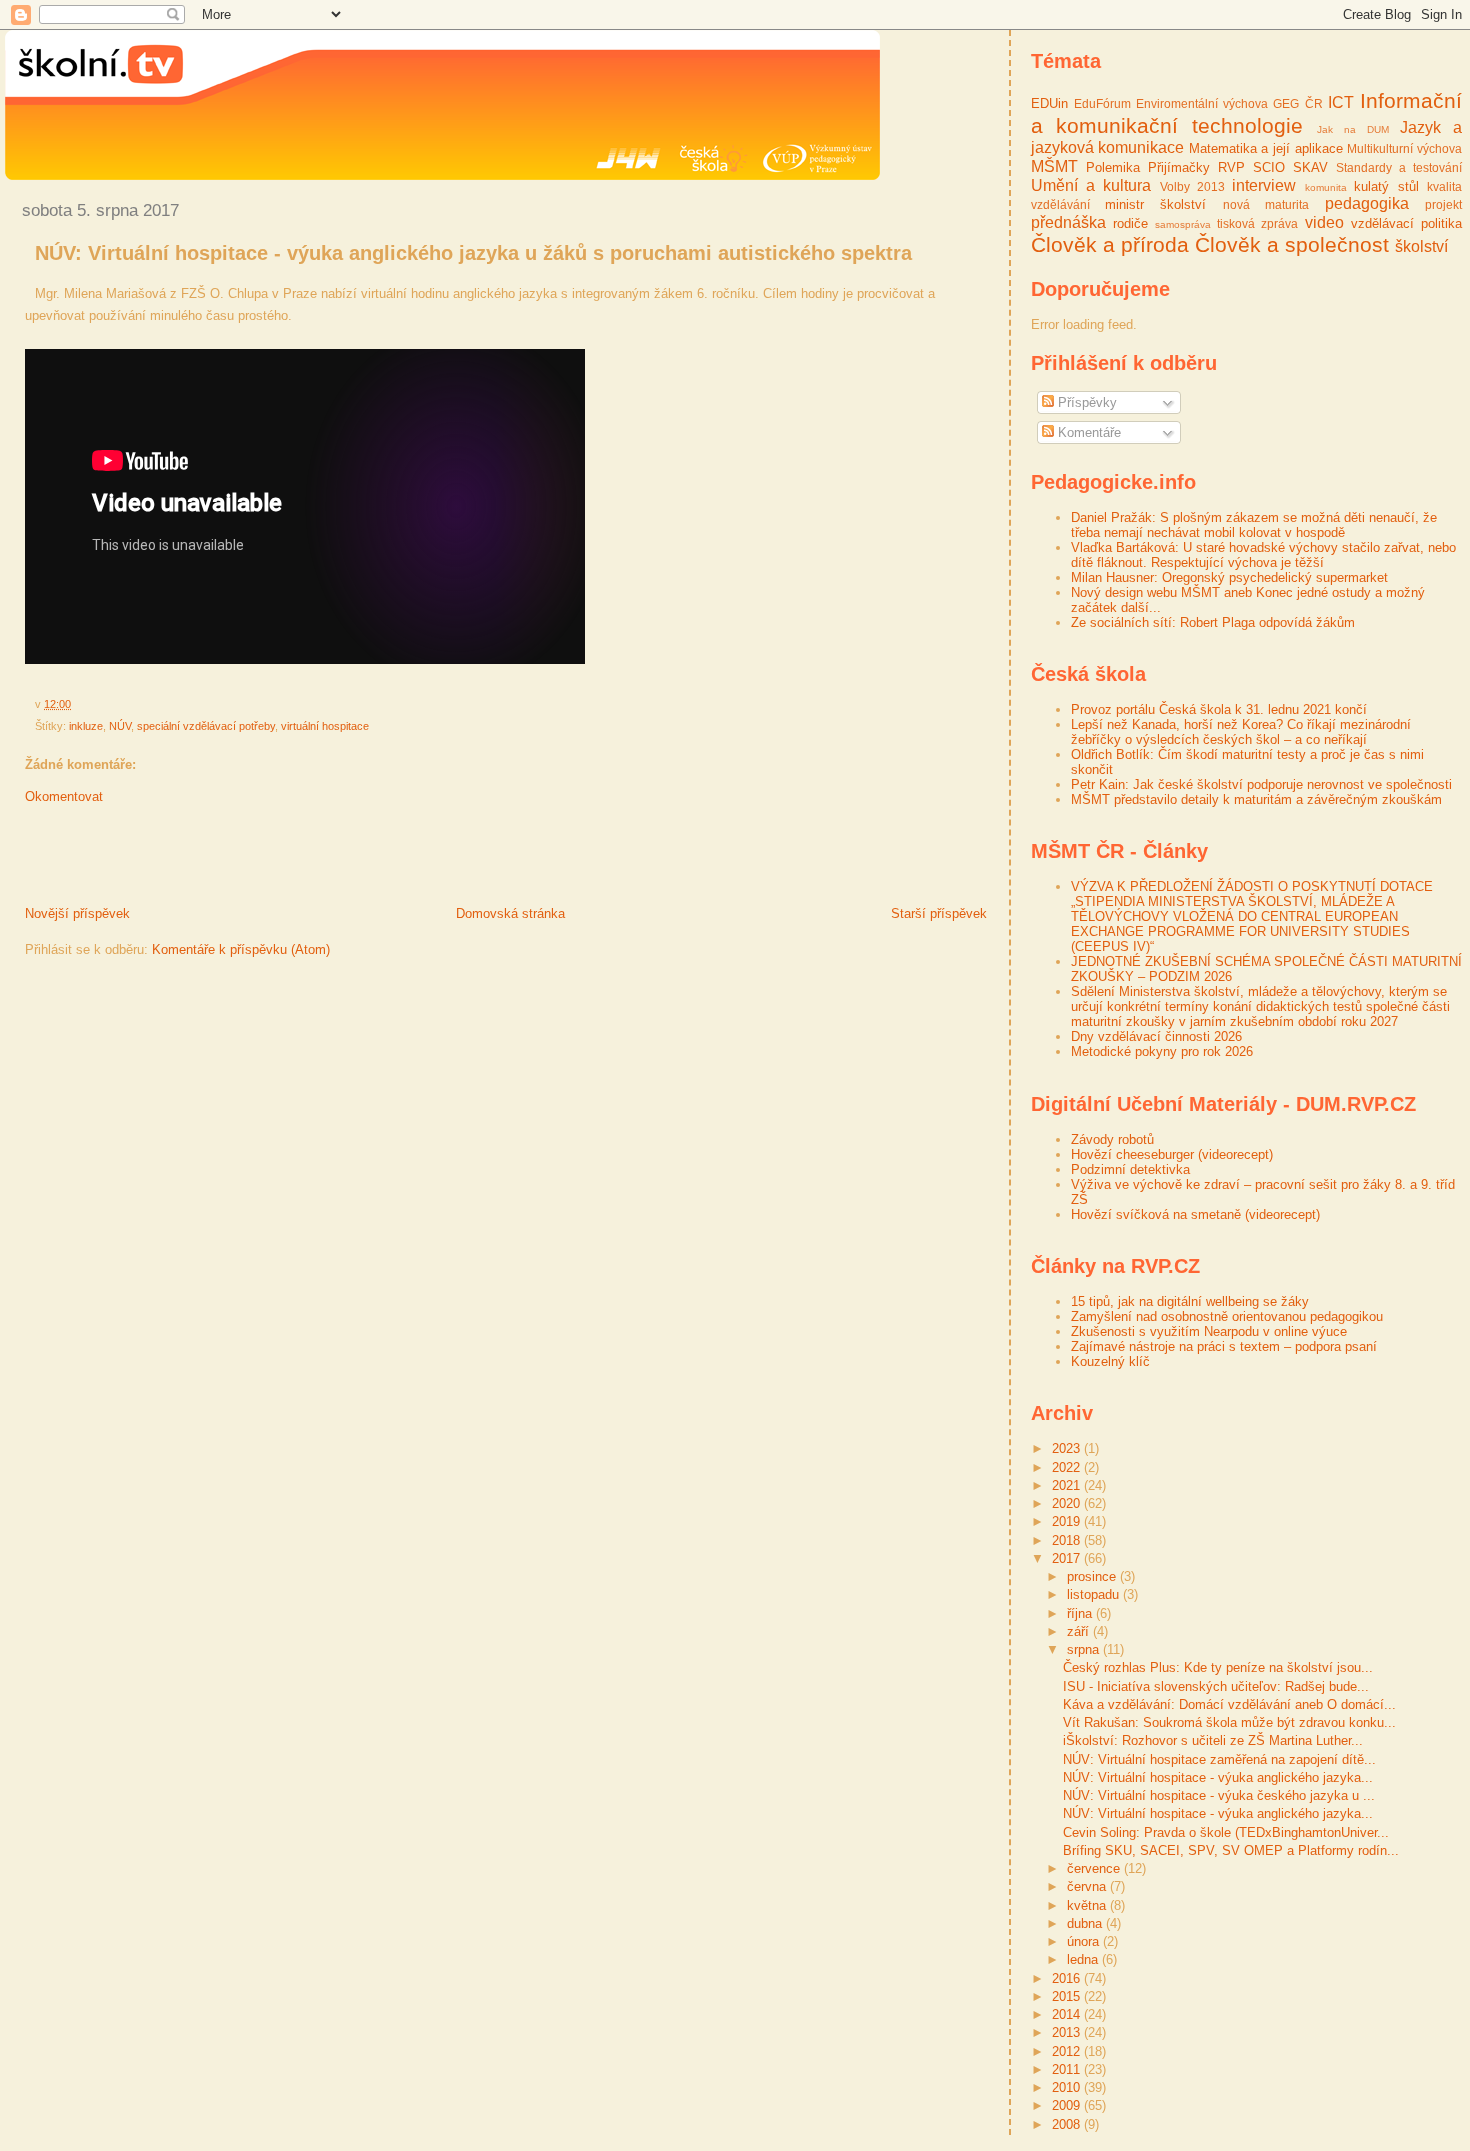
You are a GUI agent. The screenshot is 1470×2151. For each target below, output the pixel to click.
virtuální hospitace (325, 726)
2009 (1068, 2105)
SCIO (1269, 167)
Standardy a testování (1399, 167)
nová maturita (1266, 204)
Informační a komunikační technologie (1247, 113)
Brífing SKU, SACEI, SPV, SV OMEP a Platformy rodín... (1231, 1850)
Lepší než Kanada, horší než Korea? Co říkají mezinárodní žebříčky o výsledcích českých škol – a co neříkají (1241, 732)
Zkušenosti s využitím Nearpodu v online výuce (1209, 1331)
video (1324, 222)
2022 (1068, 1467)
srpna (1085, 1649)
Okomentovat (64, 796)
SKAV (1310, 167)
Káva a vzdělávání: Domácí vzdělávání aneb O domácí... (1229, 1704)
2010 (1068, 2087)
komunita (1326, 187)
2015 (1068, 1996)
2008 (1068, 2124)
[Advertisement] (239, 860)
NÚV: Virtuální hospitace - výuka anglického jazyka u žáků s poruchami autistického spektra (473, 253)
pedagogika (1367, 203)
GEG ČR (1297, 103)
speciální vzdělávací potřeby (206, 726)
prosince (1093, 1576)
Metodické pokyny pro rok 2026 (1162, 1051)
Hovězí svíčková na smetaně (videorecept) (1195, 1214)
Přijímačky (1179, 167)
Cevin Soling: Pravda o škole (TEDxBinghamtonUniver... (1226, 1832)
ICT (1341, 102)
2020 (1068, 1503)
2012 (1068, 2051)
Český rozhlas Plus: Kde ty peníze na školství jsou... (1218, 1667)
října (1081, 1613)
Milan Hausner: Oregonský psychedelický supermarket (1229, 577)
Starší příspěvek (939, 913)
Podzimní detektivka (1130, 1169)
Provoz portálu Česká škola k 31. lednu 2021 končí (1219, 709)
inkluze (86, 726)
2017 (1068, 1558)
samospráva (1183, 224)
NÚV (120, 726)
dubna (1086, 1923)
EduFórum (1102, 103)
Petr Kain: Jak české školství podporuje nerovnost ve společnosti (1261, 784)
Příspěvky (1085, 402)
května (1088, 1905)
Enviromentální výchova (1202, 103)
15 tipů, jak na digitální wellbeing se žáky (1190, 1301)
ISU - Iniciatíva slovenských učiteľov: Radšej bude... (1216, 1686)
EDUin (1049, 103)
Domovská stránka (510, 913)
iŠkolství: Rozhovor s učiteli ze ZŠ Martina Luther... (1213, 1740)
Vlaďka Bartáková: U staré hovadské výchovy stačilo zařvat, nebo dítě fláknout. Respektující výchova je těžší (1263, 555)
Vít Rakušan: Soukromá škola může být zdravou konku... (1229, 1722)
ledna (1084, 1959)
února (1085, 1941)
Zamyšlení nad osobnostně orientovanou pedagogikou (1227, 1316)
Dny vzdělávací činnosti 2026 (1156, 1036)
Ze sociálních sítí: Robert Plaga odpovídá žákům (1213, 622)
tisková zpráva (1257, 223)
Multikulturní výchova (1404, 148)
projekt (1443, 204)
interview (1264, 185)
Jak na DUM (1353, 129)
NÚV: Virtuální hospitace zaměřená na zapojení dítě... (1219, 1759)
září (1080, 1631)
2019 (1068, 1521)
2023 (1068, 1448)
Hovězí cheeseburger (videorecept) (1172, 1154)
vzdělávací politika (1406, 223)
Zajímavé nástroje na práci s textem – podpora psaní (1224, 1346)
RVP (1231, 167)
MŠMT (1054, 166)
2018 (1068, 1540)
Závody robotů (1112, 1139)
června (1088, 1886)
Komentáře (1087, 432)
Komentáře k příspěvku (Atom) (241, 949)
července (1095, 1868)
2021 (1068, 1485)
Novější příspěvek (77, 913)
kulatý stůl (1386, 186)
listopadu (1095, 1594)
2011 (1068, 2069)
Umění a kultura (1091, 185)
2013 (1068, 2032)
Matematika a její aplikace (1266, 148)
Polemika (1113, 167)
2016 (1068, 1978)
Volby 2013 (1192, 186)
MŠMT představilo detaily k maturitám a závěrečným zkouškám (1256, 799)
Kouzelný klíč (1110, 1361)
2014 (1068, 2014)
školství (1421, 246)
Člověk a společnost (1292, 244)
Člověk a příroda (1110, 244)
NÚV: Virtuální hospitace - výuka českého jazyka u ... (1219, 1795)
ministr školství (1155, 204)
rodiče (1130, 223)
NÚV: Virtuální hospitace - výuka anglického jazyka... (1218, 1777)
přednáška (1068, 222)
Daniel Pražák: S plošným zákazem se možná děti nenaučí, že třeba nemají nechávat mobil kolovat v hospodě (1254, 525)
